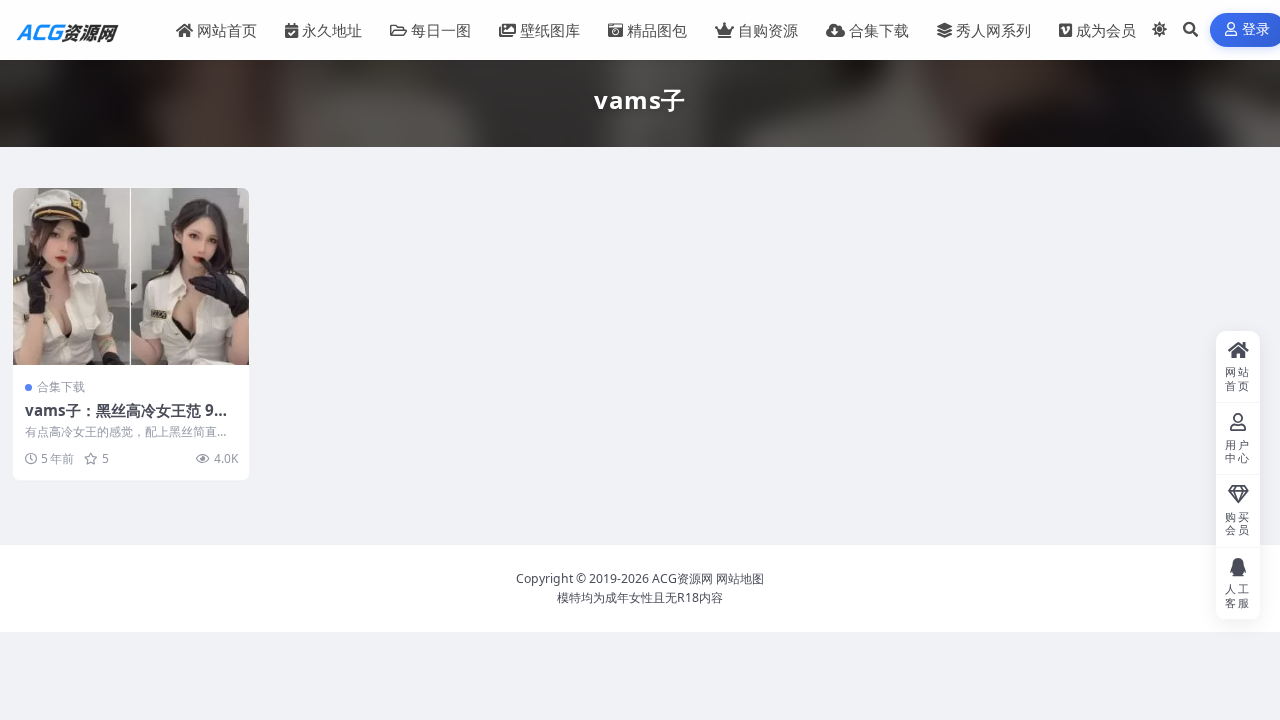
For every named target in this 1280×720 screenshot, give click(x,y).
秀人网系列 (993, 30)
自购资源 (768, 30)
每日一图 (441, 30)
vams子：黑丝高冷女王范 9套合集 (127, 420)
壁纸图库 (550, 30)
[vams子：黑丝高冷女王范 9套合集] (131, 276)
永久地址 (332, 30)
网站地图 (740, 578)
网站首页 (227, 30)
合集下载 (879, 30)
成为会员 (1106, 30)
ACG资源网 (682, 578)
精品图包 (657, 30)
